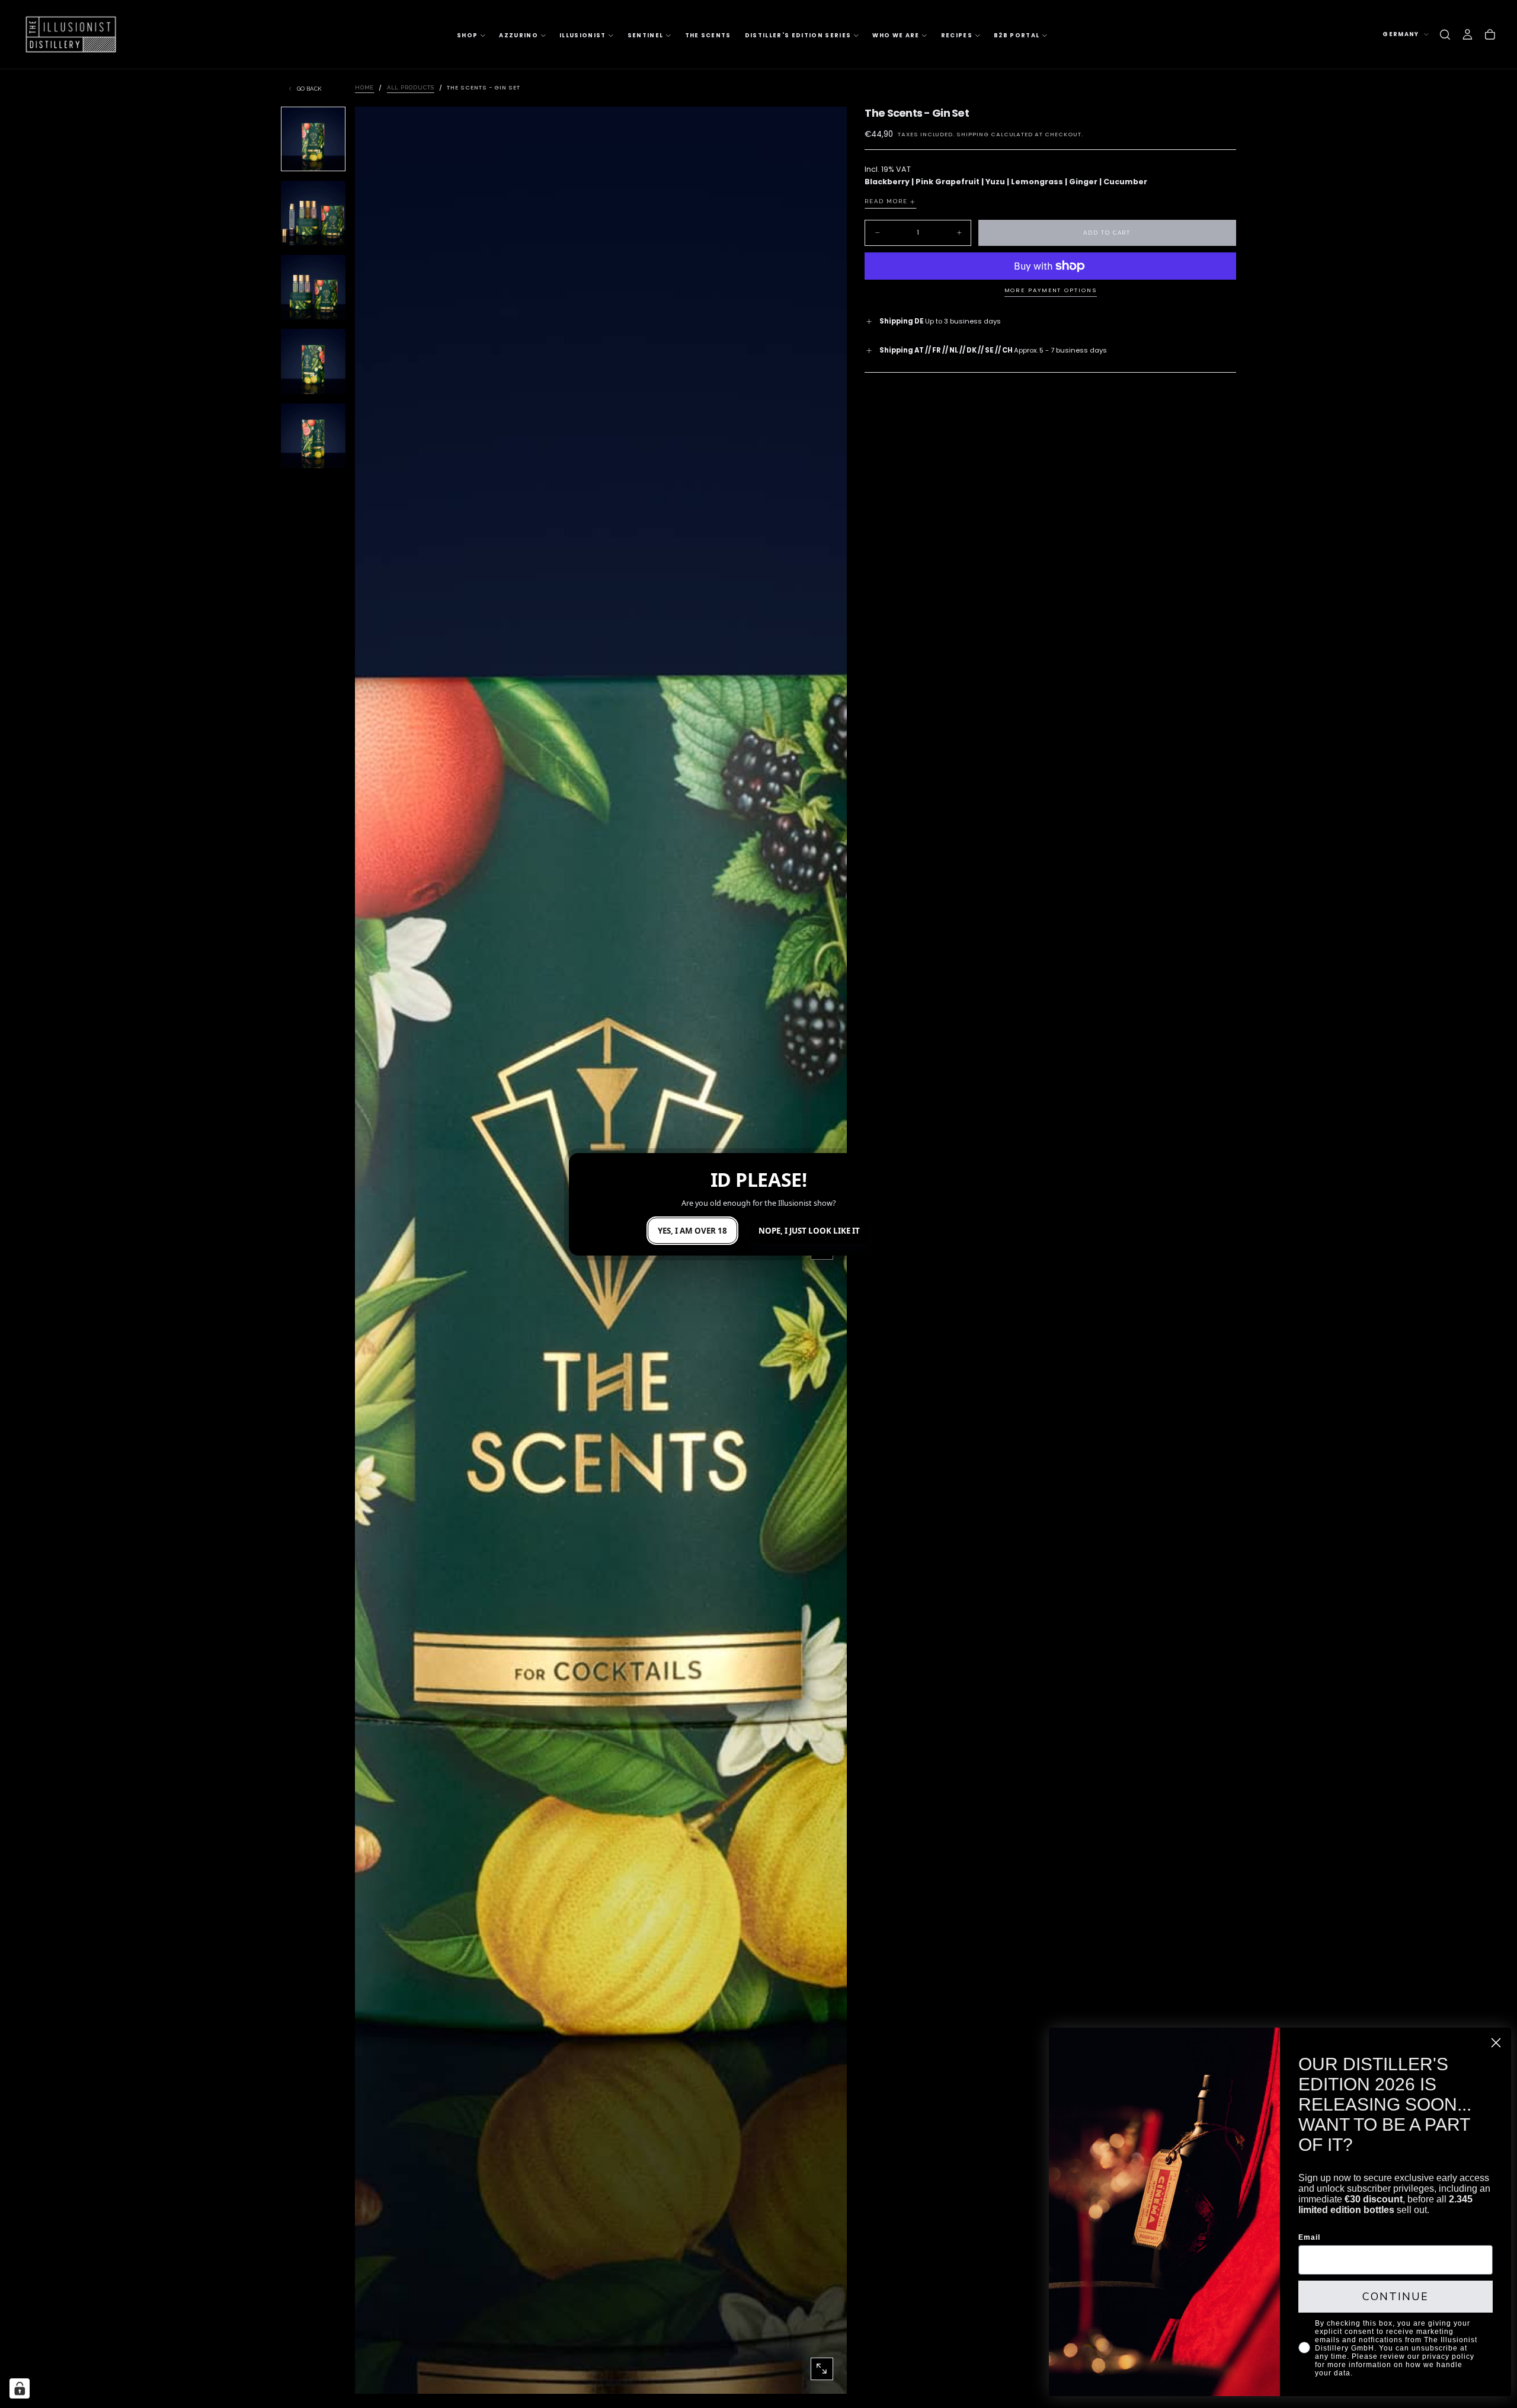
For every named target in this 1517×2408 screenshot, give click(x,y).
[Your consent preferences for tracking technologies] (20, 2388)
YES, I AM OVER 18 (692, 1231)
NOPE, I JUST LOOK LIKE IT (809, 1231)
